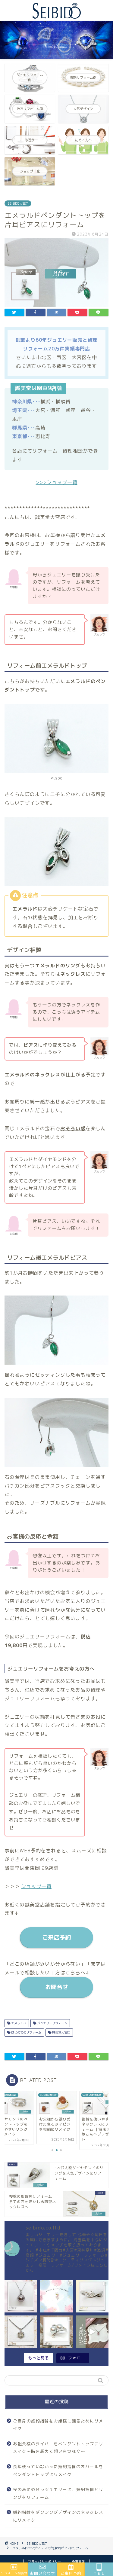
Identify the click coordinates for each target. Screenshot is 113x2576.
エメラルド (18, 2023)
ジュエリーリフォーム (52, 2023)
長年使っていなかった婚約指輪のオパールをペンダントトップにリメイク (58, 2470)
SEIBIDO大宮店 (18, 203)
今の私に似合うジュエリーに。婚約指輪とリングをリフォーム (58, 2493)
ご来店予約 (56, 1937)
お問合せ (57, 1987)
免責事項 (78, 2562)
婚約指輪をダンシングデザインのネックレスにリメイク (58, 2516)
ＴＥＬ (99, 2573)
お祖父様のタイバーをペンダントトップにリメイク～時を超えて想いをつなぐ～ (58, 2448)
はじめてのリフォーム (26, 2032)
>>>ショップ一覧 (57, 482)
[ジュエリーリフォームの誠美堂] (57, 16)
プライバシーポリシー (45, 2562)
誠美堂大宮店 (61, 2032)
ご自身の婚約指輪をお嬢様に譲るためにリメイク (58, 2425)
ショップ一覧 (36, 1886)
